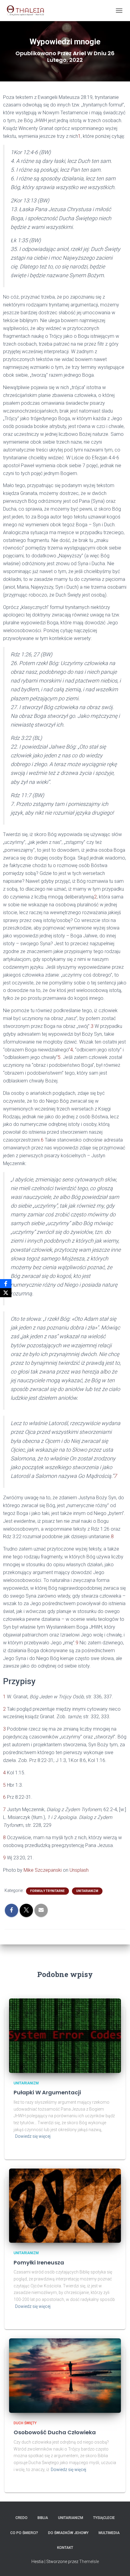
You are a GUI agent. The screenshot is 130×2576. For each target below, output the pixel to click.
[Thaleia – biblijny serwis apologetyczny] (28, 11)
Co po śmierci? (24, 2533)
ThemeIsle (89, 2562)
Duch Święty (25, 2423)
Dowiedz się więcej (33, 2136)
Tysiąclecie (104, 2518)
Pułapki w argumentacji (47, 2092)
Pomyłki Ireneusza (39, 2262)
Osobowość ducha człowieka (55, 2432)
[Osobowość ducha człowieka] (65, 2375)
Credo (21, 2518)
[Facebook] (6, 1284)
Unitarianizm (87, 1891)
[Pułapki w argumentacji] (65, 2035)
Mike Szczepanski (43, 1870)
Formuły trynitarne (47, 1891)
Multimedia (109, 2533)
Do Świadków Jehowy (68, 2533)
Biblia (43, 2518)
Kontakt (65, 2548)
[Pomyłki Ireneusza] (65, 2205)
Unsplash (79, 1870)
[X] (6, 1293)
